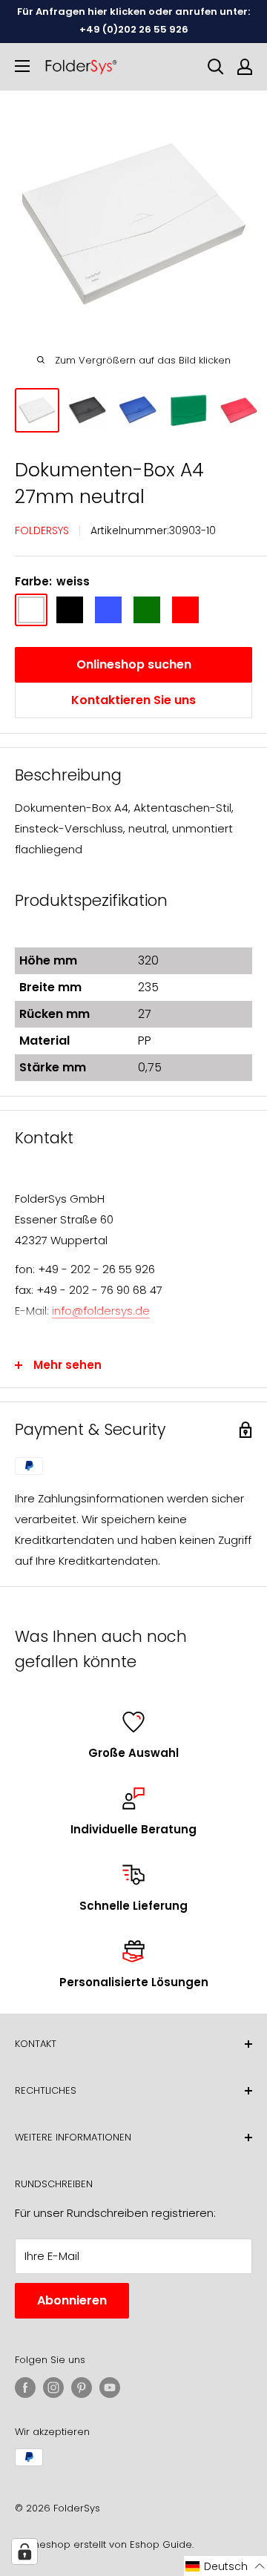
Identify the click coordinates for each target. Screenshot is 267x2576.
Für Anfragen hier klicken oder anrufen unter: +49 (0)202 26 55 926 (133, 20)
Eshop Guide (161, 2544)
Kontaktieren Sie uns (133, 700)
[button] (225, 2566)
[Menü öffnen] (22, 66)
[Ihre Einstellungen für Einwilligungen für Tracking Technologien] (24, 2552)
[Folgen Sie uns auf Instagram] (53, 2388)
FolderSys (42, 530)
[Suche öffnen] (216, 67)
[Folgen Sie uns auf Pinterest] (82, 2388)
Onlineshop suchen (134, 664)
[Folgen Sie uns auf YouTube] (110, 2388)
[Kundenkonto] (245, 67)
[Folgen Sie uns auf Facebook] (25, 2388)
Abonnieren (72, 2300)
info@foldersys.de (101, 1311)
